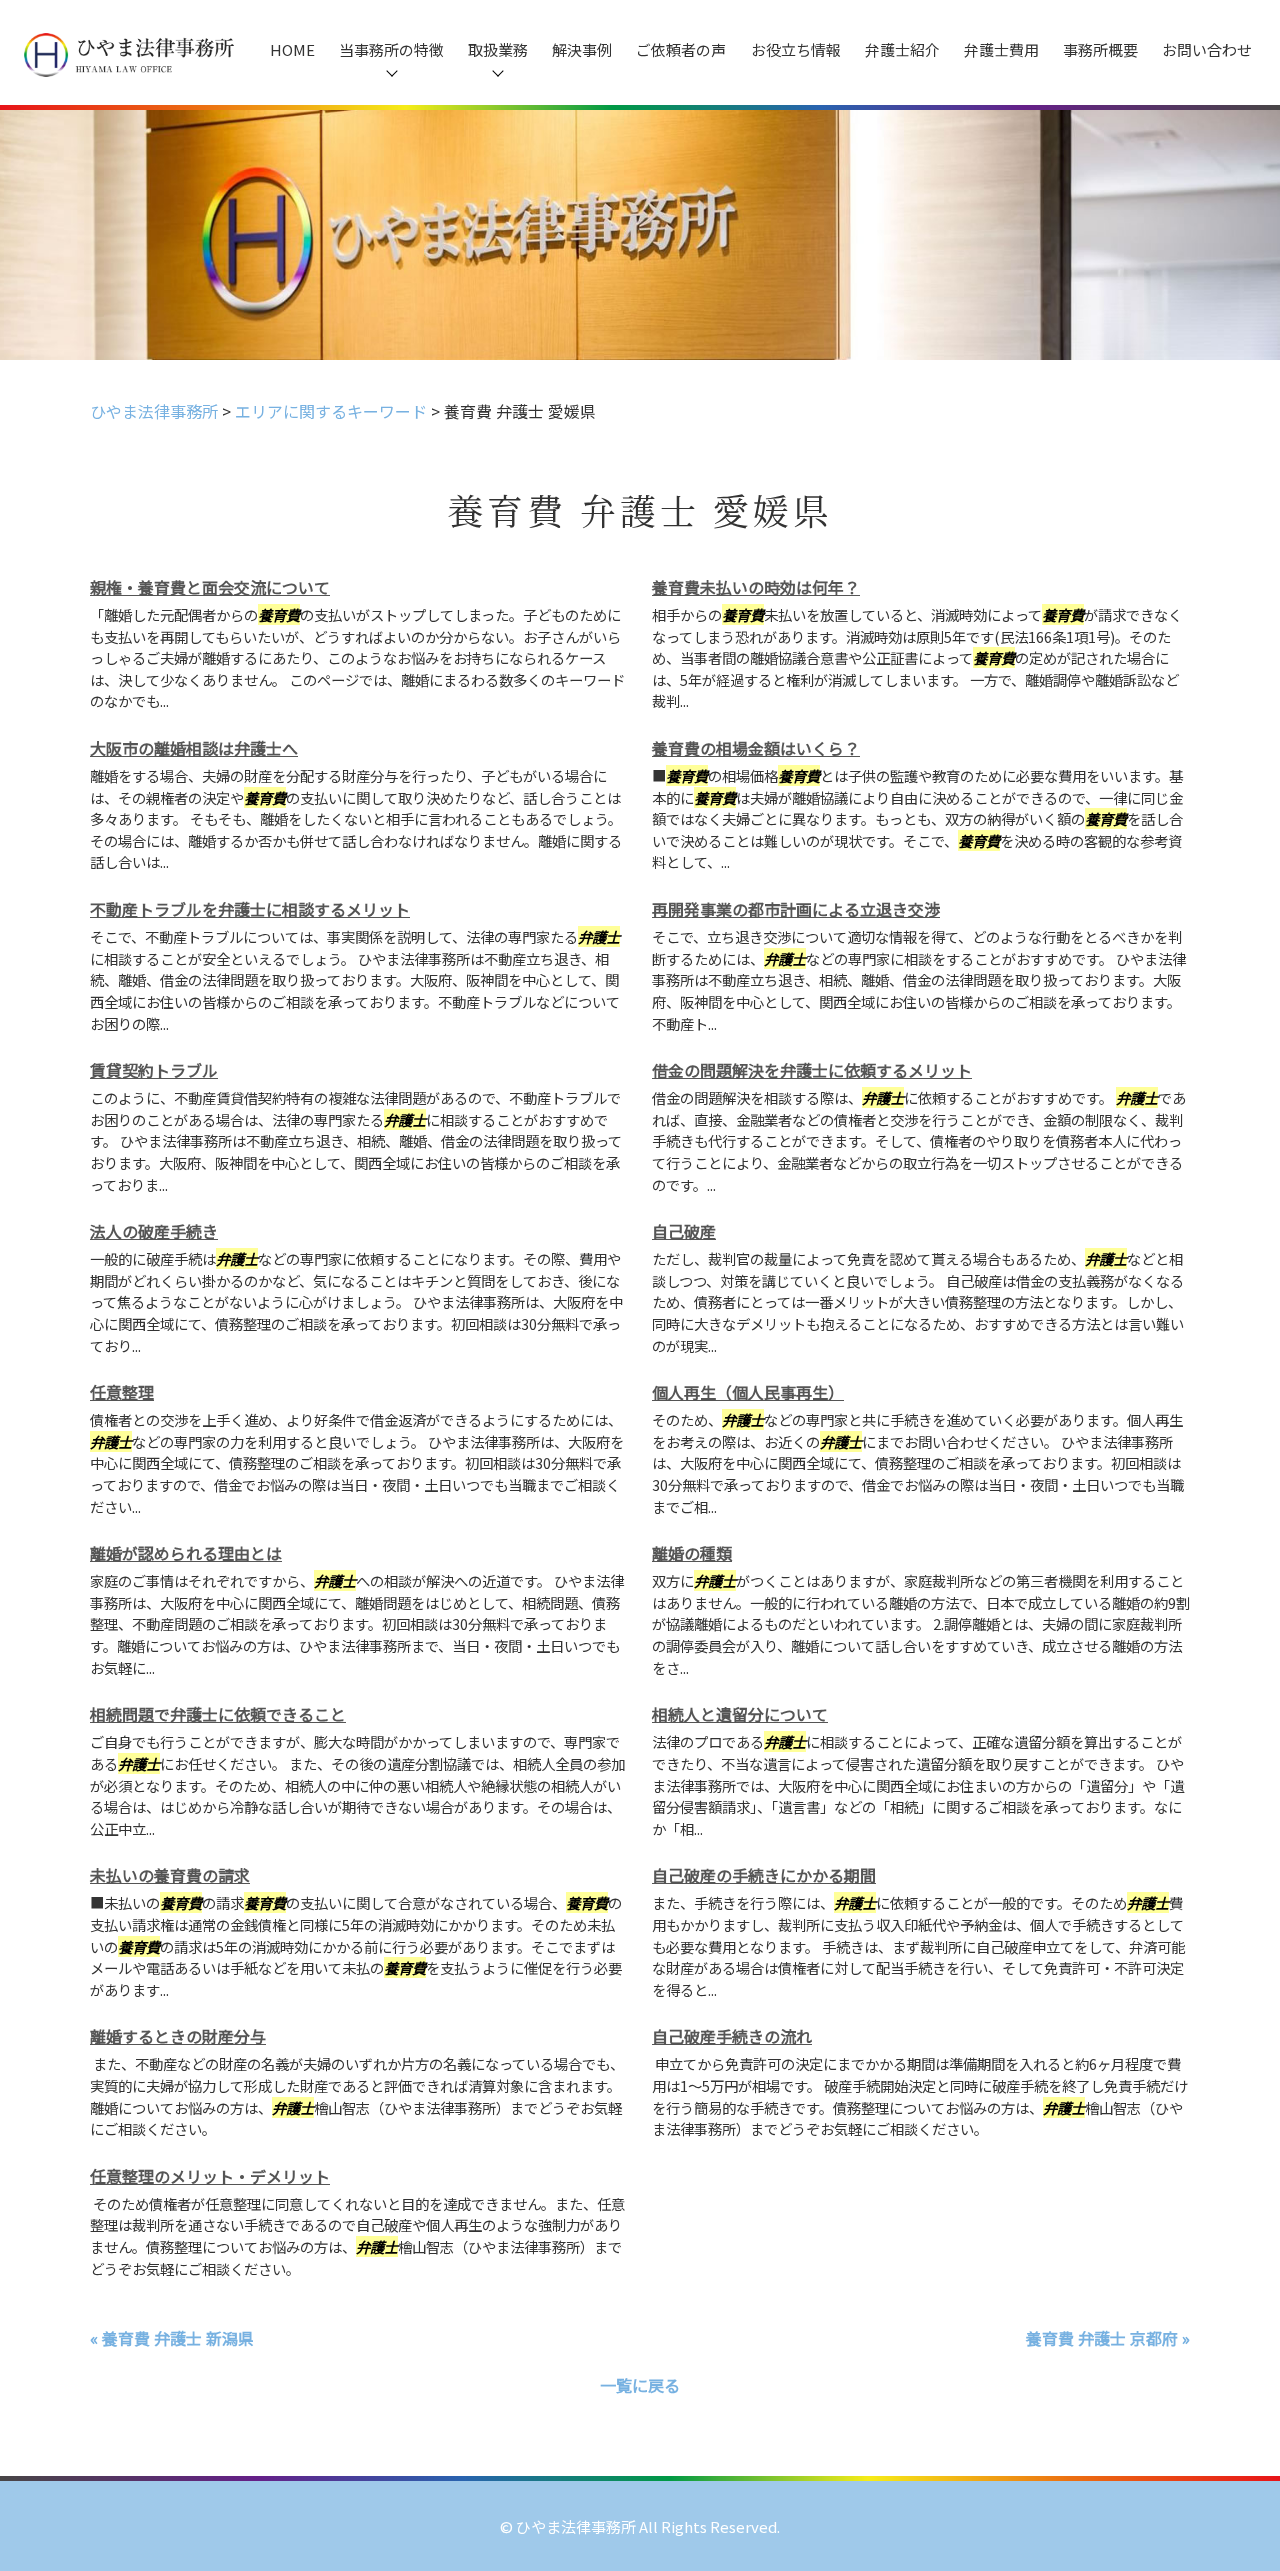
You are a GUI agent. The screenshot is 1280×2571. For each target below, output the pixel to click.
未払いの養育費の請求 (170, 1875)
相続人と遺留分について (740, 1714)
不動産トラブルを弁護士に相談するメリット (250, 909)
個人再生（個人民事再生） (748, 1392)
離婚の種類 (692, 1553)
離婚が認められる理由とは (186, 1553)
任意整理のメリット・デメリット (210, 2176)
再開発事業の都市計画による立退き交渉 (796, 909)
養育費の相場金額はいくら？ (756, 748)
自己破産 (684, 1231)
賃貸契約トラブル (154, 1070)
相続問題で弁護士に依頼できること (218, 1714)
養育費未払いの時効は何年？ (756, 587)
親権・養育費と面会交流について (210, 587)
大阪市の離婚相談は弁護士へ (194, 748)
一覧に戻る (640, 2385)
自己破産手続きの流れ (732, 2036)
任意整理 (122, 1392)
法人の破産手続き (154, 1231)
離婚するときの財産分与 (178, 2036)
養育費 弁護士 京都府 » (1108, 2338)
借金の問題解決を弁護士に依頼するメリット (812, 1070)
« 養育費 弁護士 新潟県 (172, 2338)
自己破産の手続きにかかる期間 (764, 1875)
